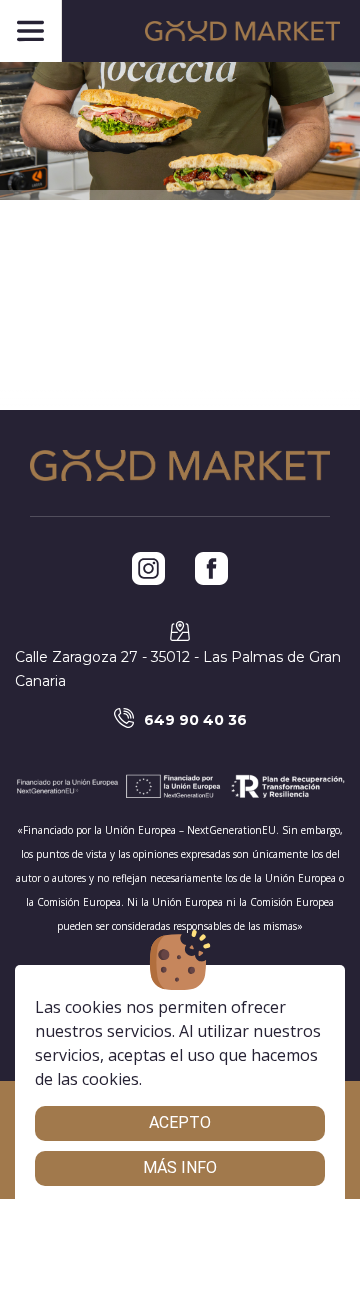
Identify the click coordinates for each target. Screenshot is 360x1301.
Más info (180, 1167)
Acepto (180, 1122)
